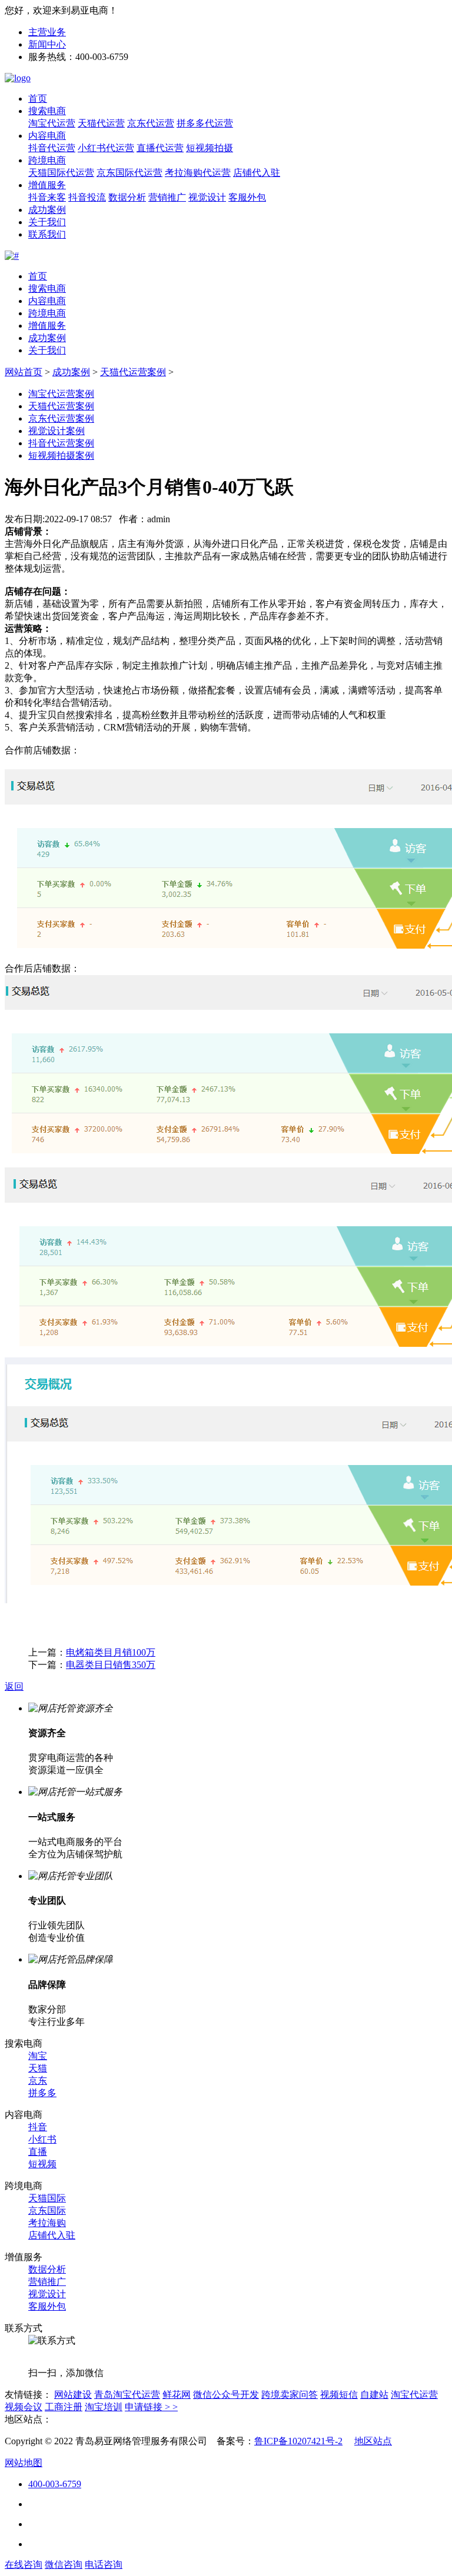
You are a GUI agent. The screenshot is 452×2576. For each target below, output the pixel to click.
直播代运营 (160, 148)
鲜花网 (177, 2395)
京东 (38, 2081)
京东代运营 (151, 123)
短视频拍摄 (210, 148)
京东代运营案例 (61, 418)
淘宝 (38, 2056)
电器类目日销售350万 (111, 1665)
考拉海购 (47, 2223)
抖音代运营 (52, 148)
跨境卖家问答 (290, 2395)
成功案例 (47, 210)
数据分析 (127, 197)
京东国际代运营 (129, 173)
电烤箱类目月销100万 (111, 1652)
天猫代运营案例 (133, 372)
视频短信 (339, 2395)
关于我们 (47, 222)
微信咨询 (64, 2565)
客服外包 (247, 197)
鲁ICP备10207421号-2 (298, 2441)
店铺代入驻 (257, 173)
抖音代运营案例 (61, 443)
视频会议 (24, 2407)
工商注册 (64, 2407)
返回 (14, 1686)
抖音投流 (87, 197)
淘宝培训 (104, 2407)
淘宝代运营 (52, 123)
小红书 (42, 2139)
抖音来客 (47, 197)
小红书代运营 (106, 148)
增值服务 (47, 185)
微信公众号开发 (226, 2395)
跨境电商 (47, 160)
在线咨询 (24, 2565)
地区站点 (373, 2441)
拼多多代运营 (205, 123)
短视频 (42, 2164)
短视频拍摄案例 (61, 456)
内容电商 (47, 136)
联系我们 (47, 234)
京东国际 (47, 2210)
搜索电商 (47, 111)
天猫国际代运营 (61, 173)
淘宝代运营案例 (61, 394)
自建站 (374, 2395)
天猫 (38, 2068)
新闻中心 (47, 44)
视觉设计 (207, 197)
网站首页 (24, 372)
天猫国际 (47, 2198)
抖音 (38, 2127)
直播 (38, 2152)
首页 (38, 99)
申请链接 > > (151, 2407)
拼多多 (42, 2093)
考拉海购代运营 (198, 173)
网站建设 (73, 2395)
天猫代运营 (101, 123)
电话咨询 (104, 2565)
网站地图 (24, 2463)
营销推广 (167, 197)
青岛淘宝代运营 (127, 2395)
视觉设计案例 (56, 431)
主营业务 (47, 32)
